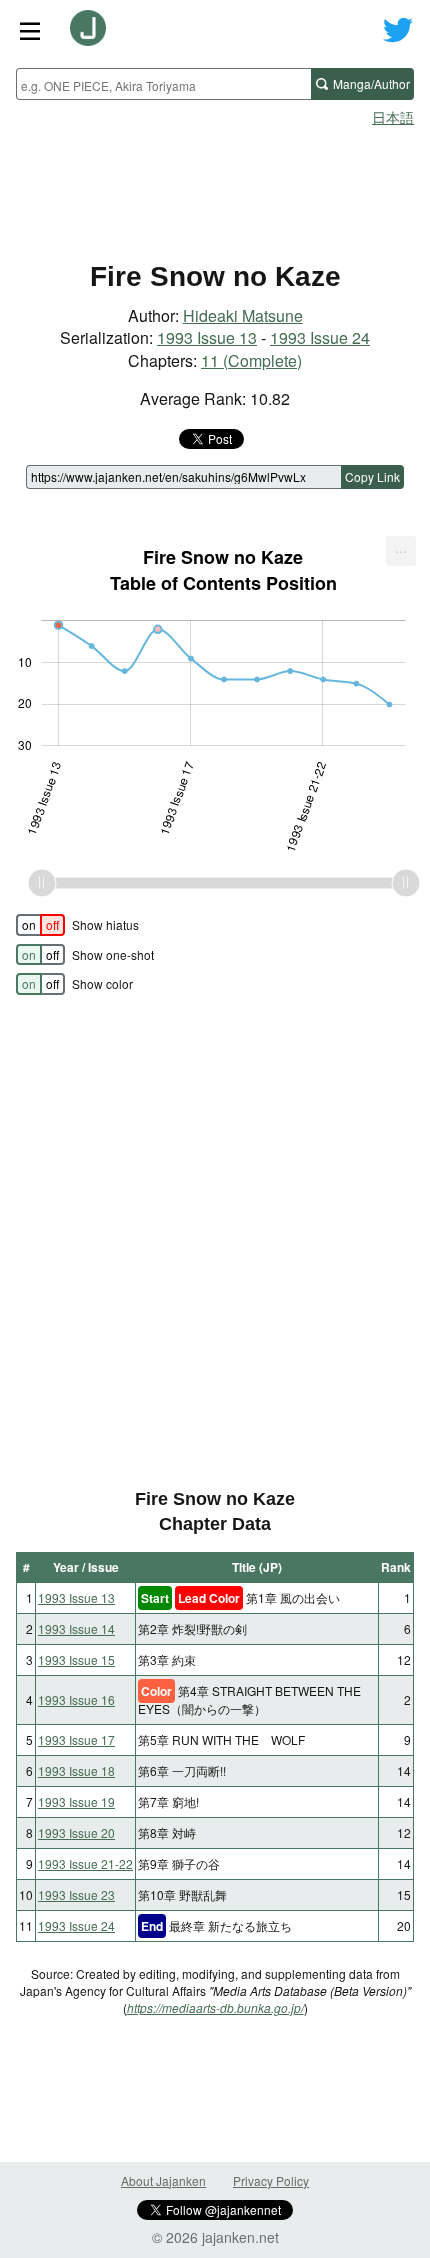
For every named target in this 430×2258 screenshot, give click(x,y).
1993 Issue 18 (76, 1770)
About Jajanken (163, 2180)
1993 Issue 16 (76, 1699)
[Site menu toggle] (30, 30)
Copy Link (372, 476)
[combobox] (163, 84)
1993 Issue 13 (207, 337)
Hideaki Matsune (243, 315)
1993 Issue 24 (320, 337)
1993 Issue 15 (76, 1659)
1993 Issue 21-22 (85, 1863)
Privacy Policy (271, 2180)
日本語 (393, 117)
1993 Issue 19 (76, 1801)
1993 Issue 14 (76, 1628)
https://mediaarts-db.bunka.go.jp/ (215, 2007)
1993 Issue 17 (76, 1739)
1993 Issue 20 (76, 1832)
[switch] (40, 925)
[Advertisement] (215, 186)
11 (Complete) (251, 360)
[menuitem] (401, 551)
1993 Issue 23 (76, 1894)
